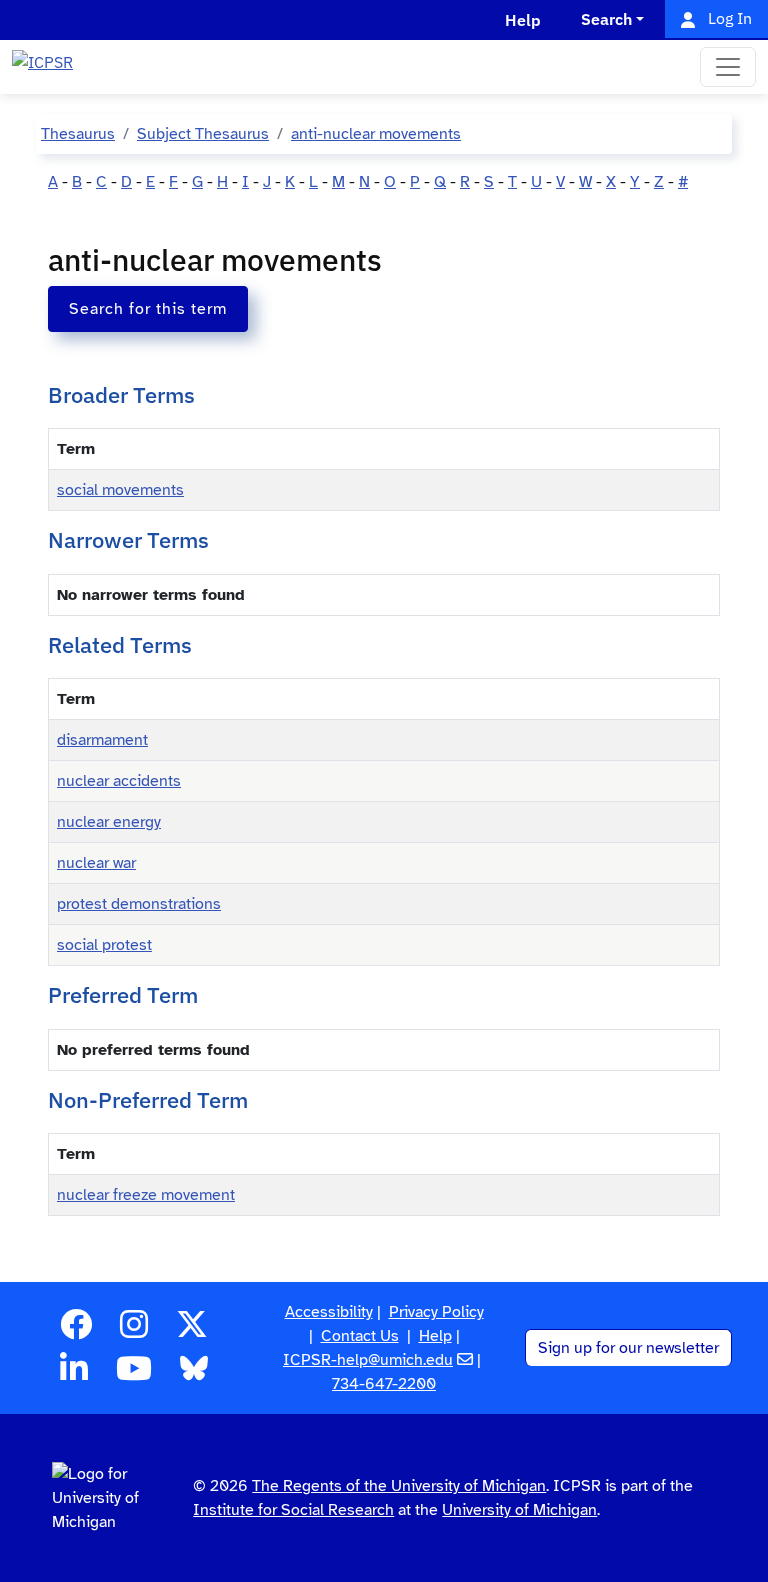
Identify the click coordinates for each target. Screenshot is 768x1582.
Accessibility (329, 1312)
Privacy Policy (436, 1312)
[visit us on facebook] (76, 1331)
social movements (120, 490)
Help (435, 1336)
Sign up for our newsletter (628, 1348)
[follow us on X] (192, 1331)
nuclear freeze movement (146, 1195)
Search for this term (148, 309)
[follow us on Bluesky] (194, 1375)
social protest (104, 945)
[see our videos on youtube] (134, 1375)
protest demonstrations (139, 904)
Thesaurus (78, 134)
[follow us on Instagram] (134, 1331)
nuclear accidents (119, 781)
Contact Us (360, 1336)
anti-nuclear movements (376, 134)
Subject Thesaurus (203, 134)
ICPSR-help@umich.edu (368, 1360)
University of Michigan (519, 1510)
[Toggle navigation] (728, 67)
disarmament (102, 740)
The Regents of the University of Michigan (399, 1486)
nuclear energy (109, 822)
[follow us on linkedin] (74, 1375)
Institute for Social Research (293, 1510)
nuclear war (96, 863)
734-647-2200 (384, 1384)
